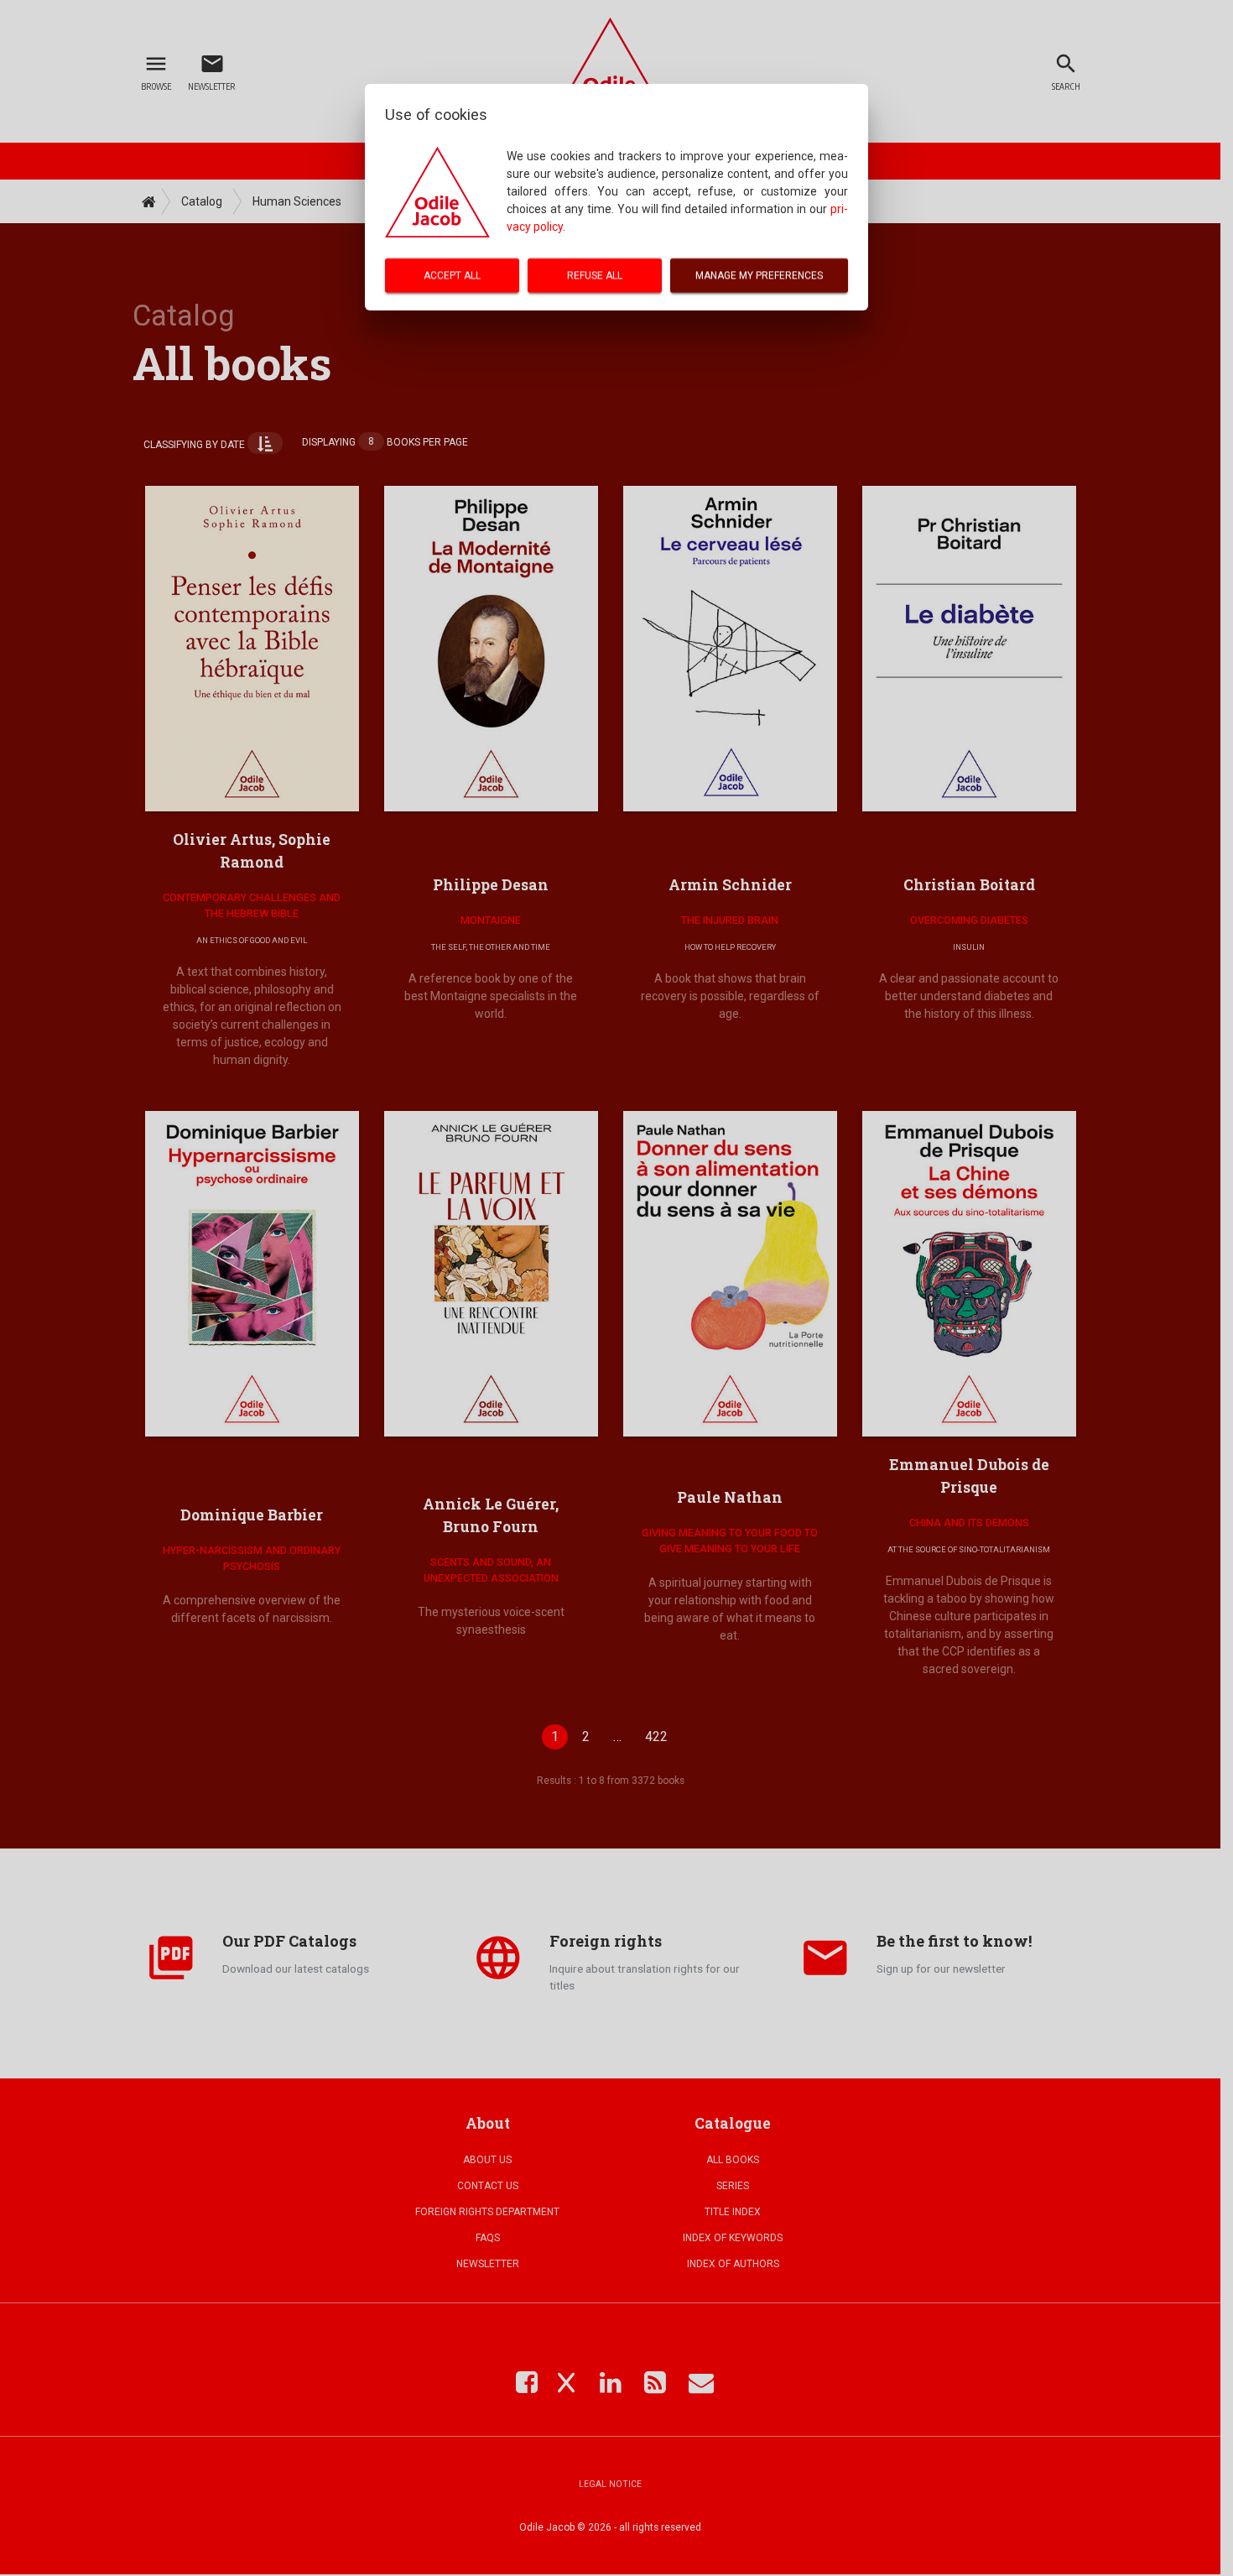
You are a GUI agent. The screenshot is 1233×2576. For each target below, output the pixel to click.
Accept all (452, 275)
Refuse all (595, 275)
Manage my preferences (759, 275)
